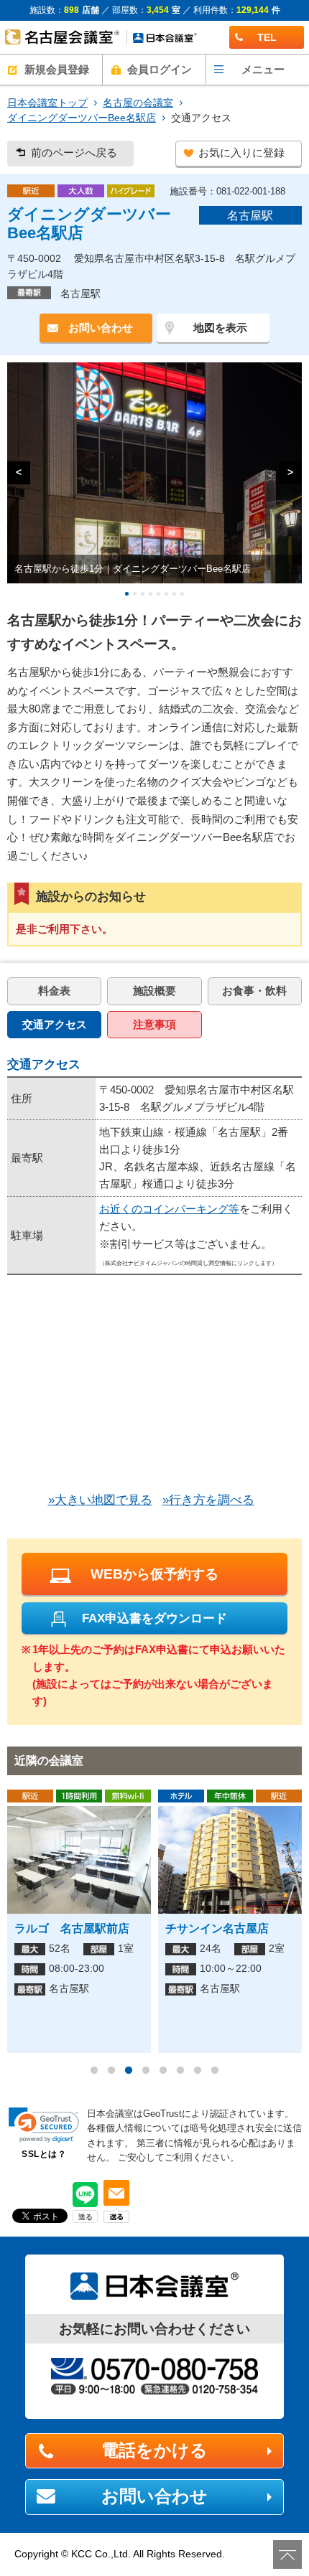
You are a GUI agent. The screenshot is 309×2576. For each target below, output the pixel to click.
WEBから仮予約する (154, 1574)
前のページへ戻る (74, 153)
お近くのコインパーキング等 (169, 1209)
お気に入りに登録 (241, 153)
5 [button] (163, 2071)
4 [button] (146, 2071)
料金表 (54, 991)
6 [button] (180, 2071)
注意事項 (154, 1024)
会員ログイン (160, 69)
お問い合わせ (101, 328)
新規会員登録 (57, 69)
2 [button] (111, 2071)
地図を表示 (220, 328)
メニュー (263, 69)
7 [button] (198, 2071)
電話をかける (154, 2450)
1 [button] (94, 2071)
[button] (44, 2125)
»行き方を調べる (208, 1500)
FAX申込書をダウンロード (154, 1618)
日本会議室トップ (47, 103)
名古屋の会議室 (138, 103)
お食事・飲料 (254, 991)
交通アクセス (55, 1024)
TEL (267, 37)
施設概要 (154, 991)
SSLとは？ (44, 2154)
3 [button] (129, 2071)
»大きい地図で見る (100, 1500)
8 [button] (215, 2071)
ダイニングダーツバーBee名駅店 (82, 118)
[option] (79, 1921)
